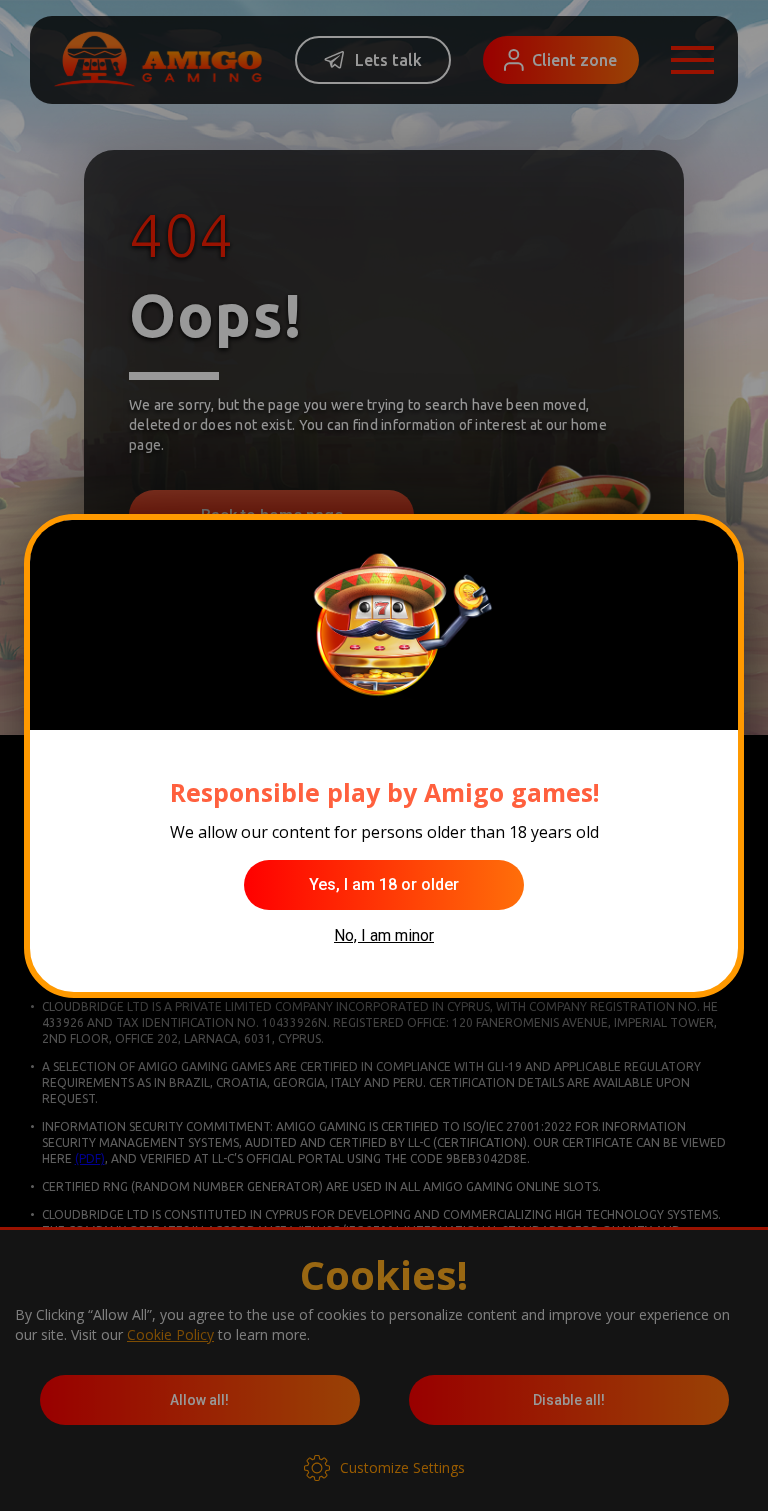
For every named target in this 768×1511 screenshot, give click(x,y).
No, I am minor (384, 935)
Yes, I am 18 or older (384, 884)
